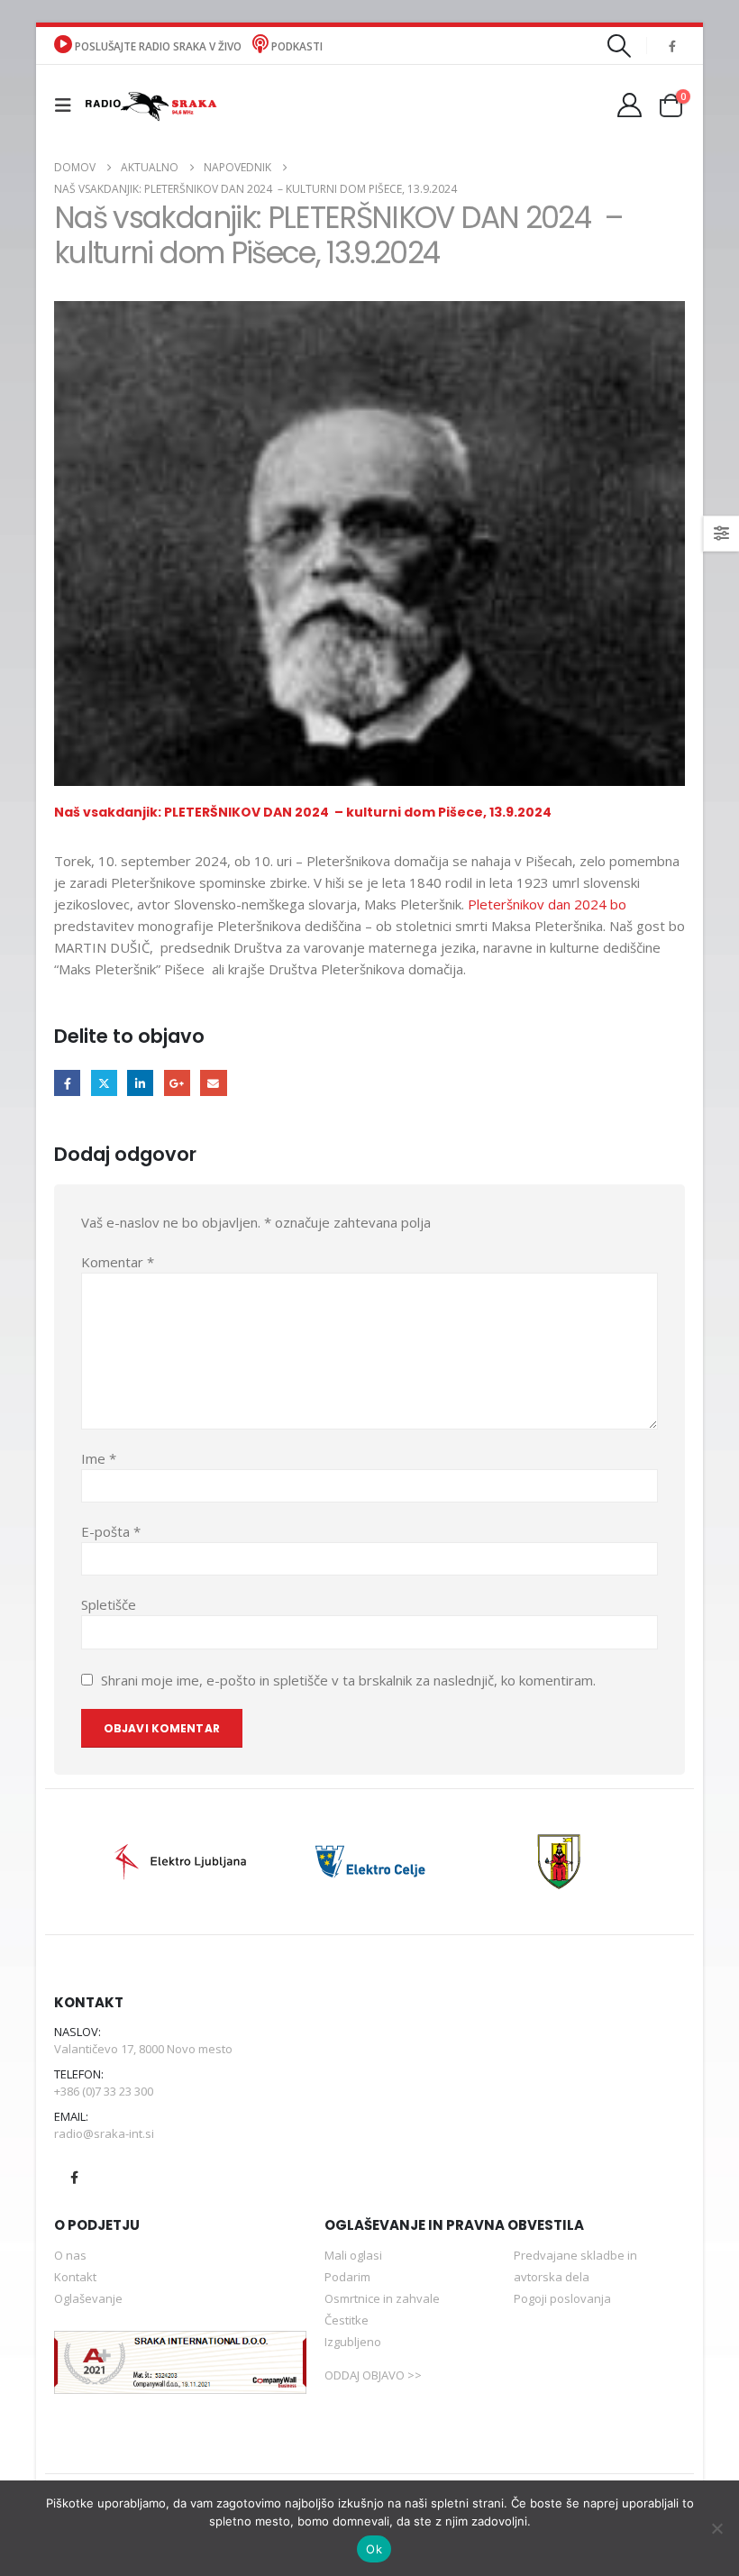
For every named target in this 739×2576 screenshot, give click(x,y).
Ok (374, 2549)
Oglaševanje (88, 2298)
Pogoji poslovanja (562, 2298)
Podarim (347, 2277)
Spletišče (109, 1604)
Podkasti (296, 46)
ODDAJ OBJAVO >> (373, 2375)
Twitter (104, 1083)
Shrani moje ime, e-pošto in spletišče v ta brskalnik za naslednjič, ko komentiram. (348, 1680)
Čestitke (347, 2320)
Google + (177, 1083)
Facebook (67, 1083)
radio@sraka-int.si (104, 2133)
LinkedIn (140, 1083)
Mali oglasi (353, 2255)
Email (213, 1083)
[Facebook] (672, 46)
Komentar (118, 1262)
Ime (99, 1458)
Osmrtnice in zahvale (382, 2298)
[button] (620, 46)
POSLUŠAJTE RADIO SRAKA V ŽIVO (158, 46)
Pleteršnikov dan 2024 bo (547, 904)
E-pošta (111, 1531)
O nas (70, 2255)
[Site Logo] (151, 105)
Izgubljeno (353, 2342)
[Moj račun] (630, 105)
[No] (716, 2528)
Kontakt (75, 2277)
